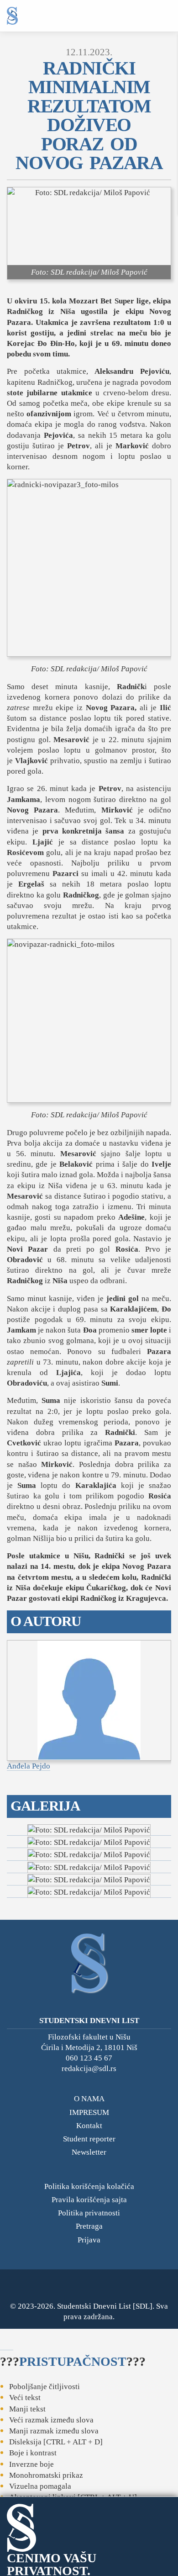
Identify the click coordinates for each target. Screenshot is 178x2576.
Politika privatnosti (89, 2213)
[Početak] (12, 16)
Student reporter (89, 2139)
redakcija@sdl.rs (89, 2069)
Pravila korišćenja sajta (89, 2200)
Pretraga (89, 2226)
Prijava (89, 2240)
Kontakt (89, 2126)
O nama (89, 2099)
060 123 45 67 (89, 2058)
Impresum (89, 2112)
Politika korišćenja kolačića (89, 2186)
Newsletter (89, 2152)
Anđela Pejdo (29, 1766)
